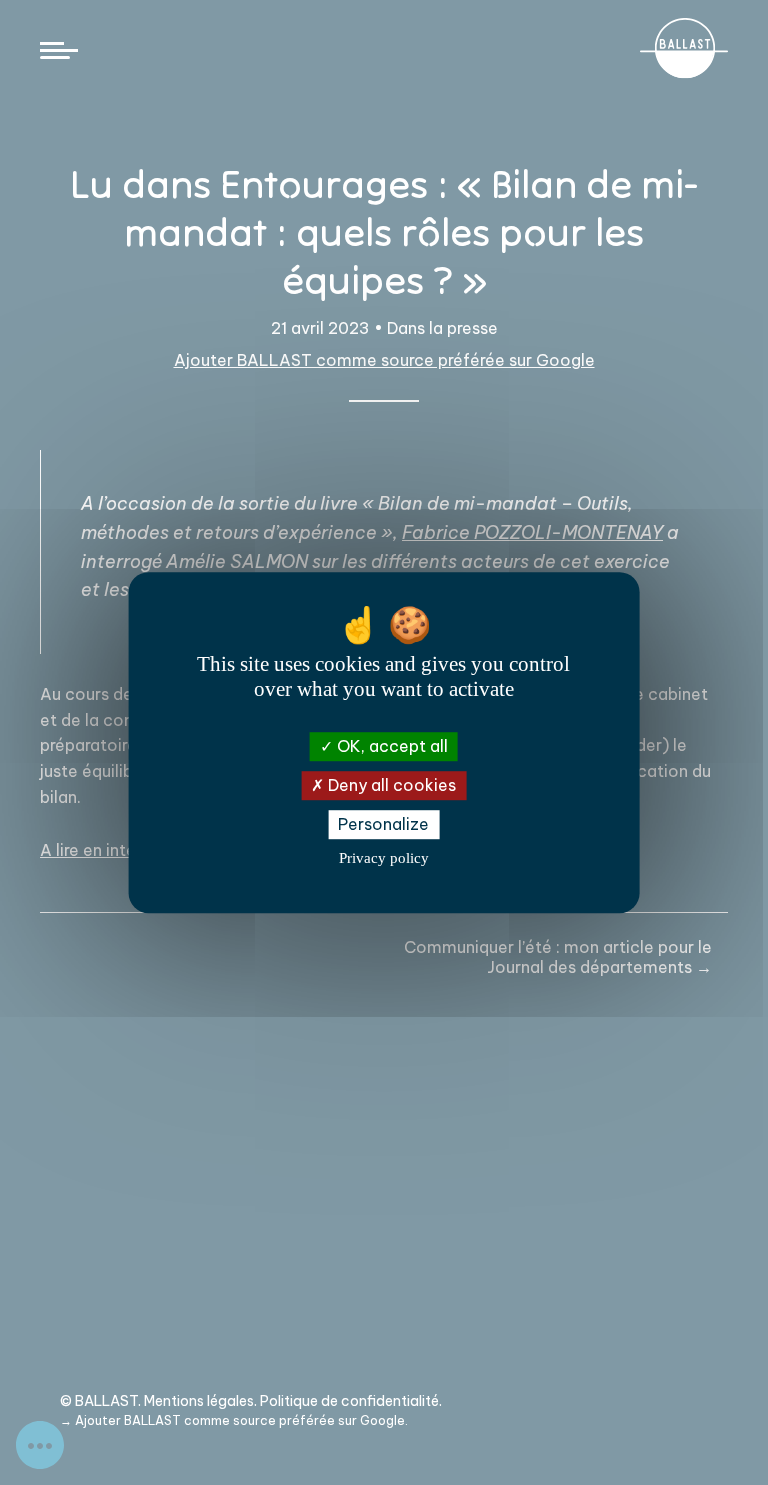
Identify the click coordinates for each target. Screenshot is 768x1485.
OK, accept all (390, 746)
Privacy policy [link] (384, 858)
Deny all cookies (390, 785)
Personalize (383, 824)
